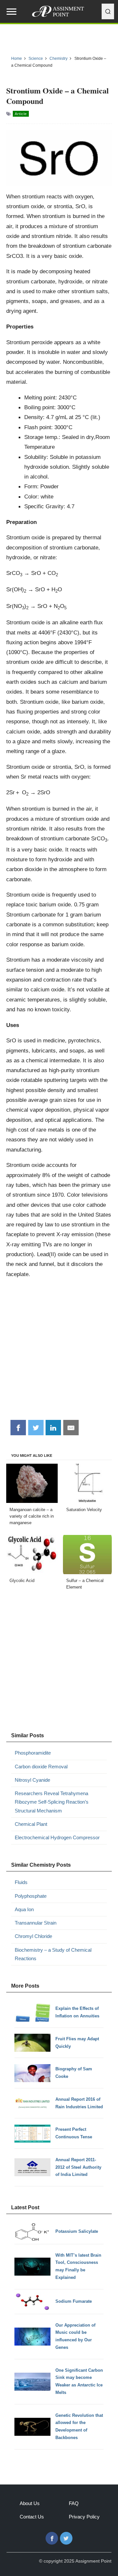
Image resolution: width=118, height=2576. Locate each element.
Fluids (21, 1882)
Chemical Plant (31, 1824)
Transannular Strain (36, 1923)
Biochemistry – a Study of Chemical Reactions (53, 1954)
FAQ (74, 2503)
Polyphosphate (31, 1896)
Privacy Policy (84, 2517)
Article (21, 114)
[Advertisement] (59, 1352)
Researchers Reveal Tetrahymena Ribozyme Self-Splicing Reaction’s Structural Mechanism (52, 1802)
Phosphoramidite (33, 1753)
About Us (30, 2503)
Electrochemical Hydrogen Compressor (57, 1837)
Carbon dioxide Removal (41, 1767)
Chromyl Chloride (33, 1936)
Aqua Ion (24, 1909)
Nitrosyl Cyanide (32, 1780)
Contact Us (32, 2517)
